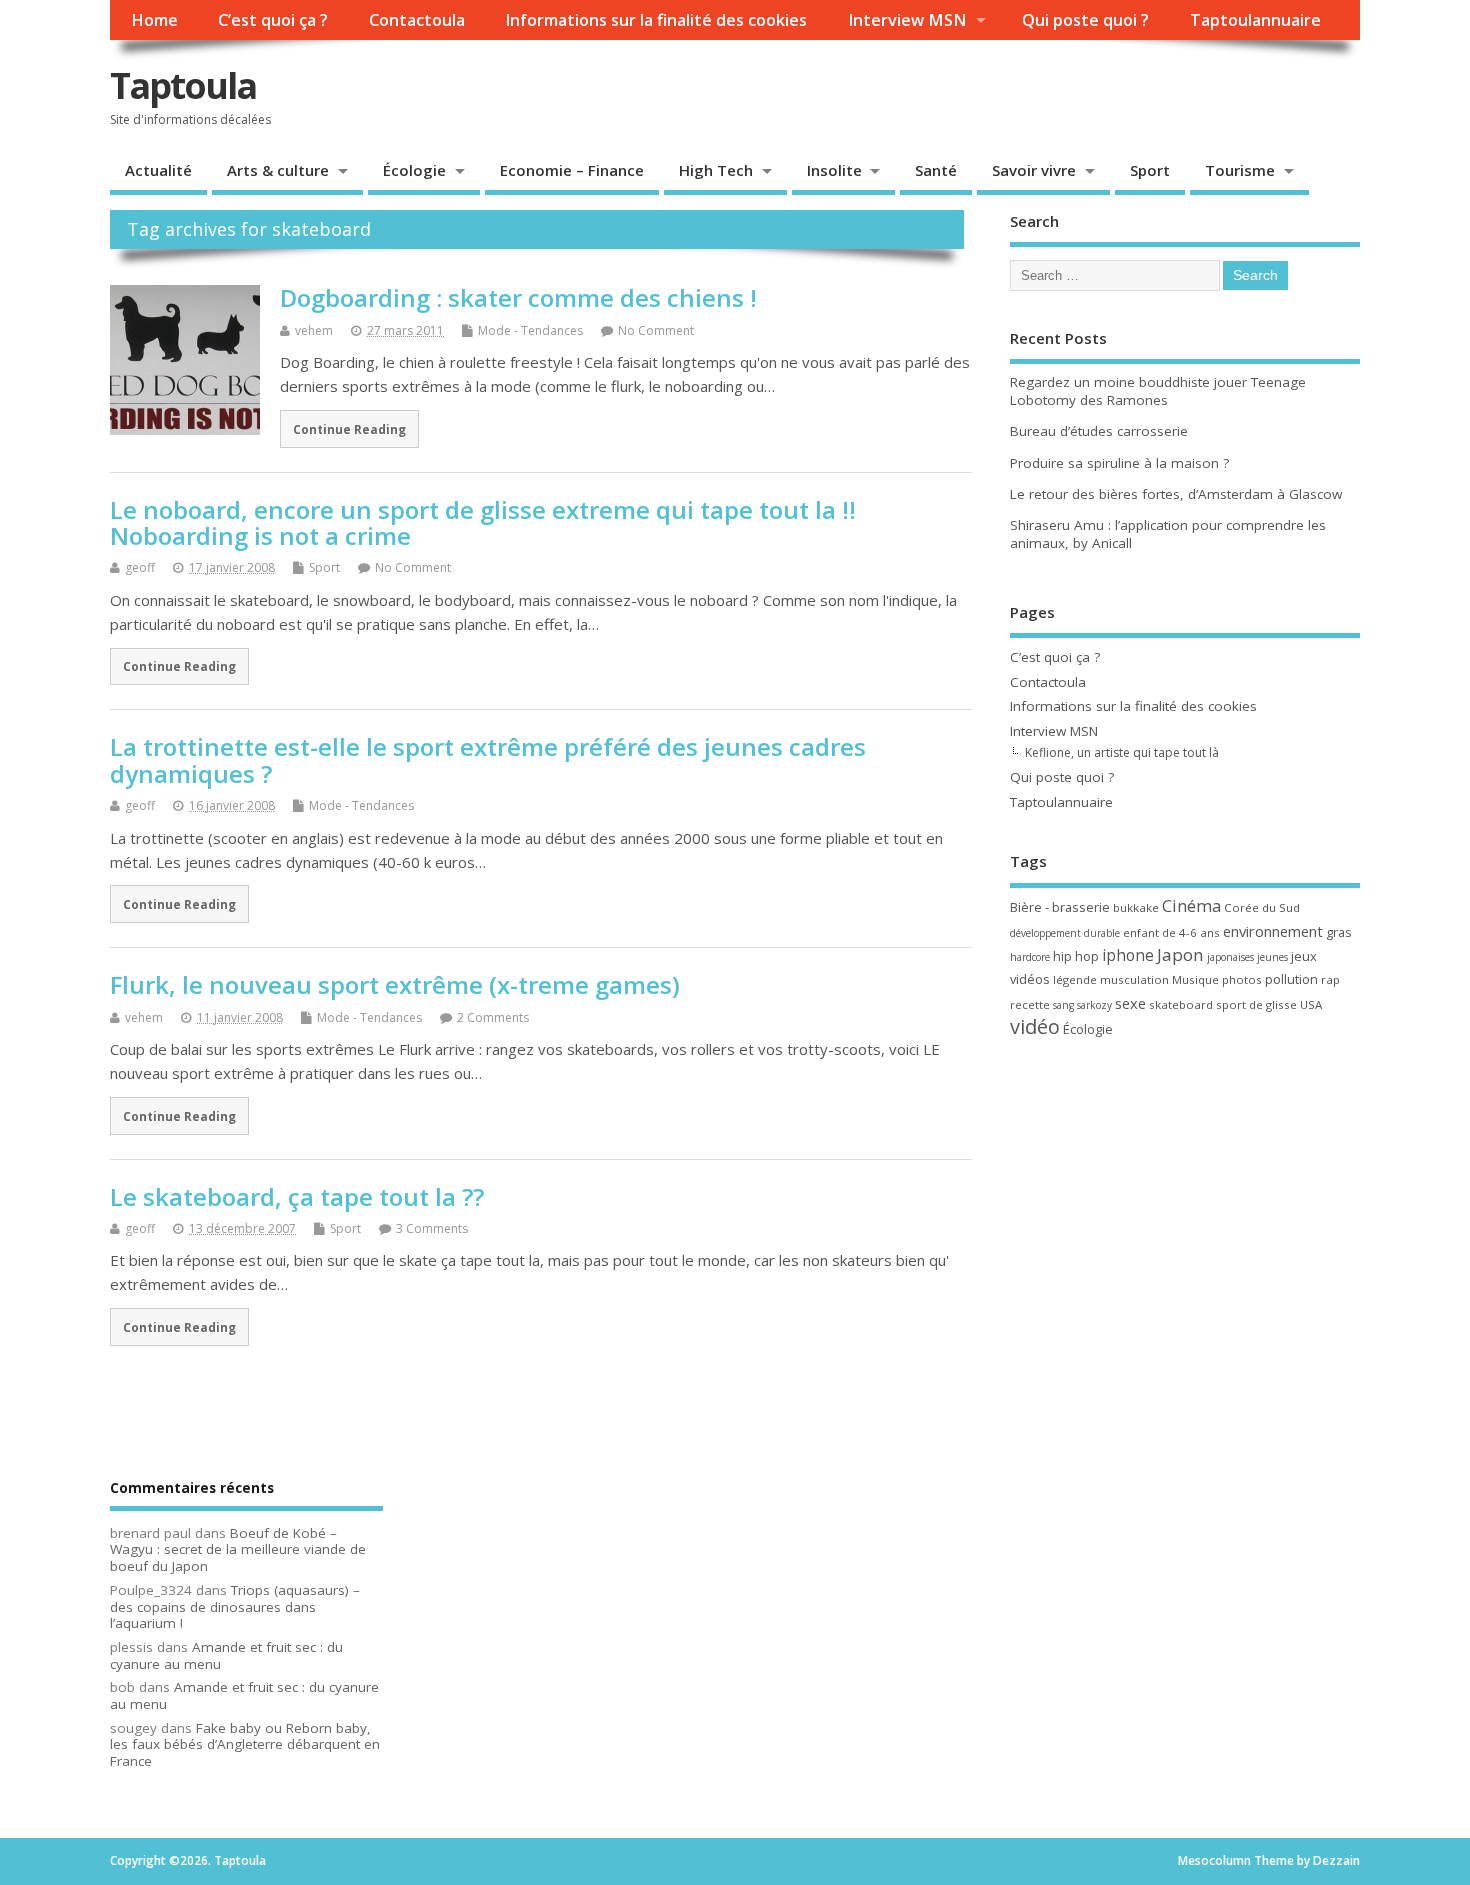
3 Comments (432, 1228)
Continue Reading (349, 429)
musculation (1134, 979)
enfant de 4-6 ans (1171, 932)
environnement (1273, 931)
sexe (1130, 1003)
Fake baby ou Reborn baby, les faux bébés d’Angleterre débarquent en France (245, 1745)
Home (154, 20)
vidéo (1035, 1026)
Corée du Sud (1262, 907)
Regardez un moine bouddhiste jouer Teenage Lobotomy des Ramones (1158, 391)
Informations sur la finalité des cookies (656, 20)
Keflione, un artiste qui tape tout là (1122, 752)
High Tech (716, 170)
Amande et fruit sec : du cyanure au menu (226, 1655)
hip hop (1076, 956)
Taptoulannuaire (1255, 20)
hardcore (1030, 957)
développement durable (1065, 933)
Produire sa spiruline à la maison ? (1119, 463)
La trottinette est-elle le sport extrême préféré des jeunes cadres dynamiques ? (488, 759)
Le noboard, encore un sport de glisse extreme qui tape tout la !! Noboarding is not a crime (483, 522)
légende (1075, 979)
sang (1063, 1005)
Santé (936, 170)
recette (1030, 1004)
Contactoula (417, 20)
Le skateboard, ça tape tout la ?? (297, 1196)
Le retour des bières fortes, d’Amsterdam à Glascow (1176, 494)
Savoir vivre (1034, 170)
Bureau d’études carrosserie (1099, 431)
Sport (1150, 170)
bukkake (1136, 907)
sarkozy (1094, 1005)
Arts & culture (278, 170)
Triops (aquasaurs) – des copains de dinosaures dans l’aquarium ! (235, 1607)
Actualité (158, 170)
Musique (1195, 979)
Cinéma (1191, 905)
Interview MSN (907, 20)
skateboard (1181, 1004)
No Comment (656, 330)
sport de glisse (1256, 1004)
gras (1339, 932)
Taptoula (183, 85)
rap (1330, 979)
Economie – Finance (572, 170)
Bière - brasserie (1060, 907)
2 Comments (493, 1017)
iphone (1128, 955)
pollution (1291, 979)
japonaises (1230, 957)
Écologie (414, 170)
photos (1242, 979)
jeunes (1272, 957)
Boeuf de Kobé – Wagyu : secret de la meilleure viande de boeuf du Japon (238, 1550)
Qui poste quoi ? (1085, 20)
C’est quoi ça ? (273, 20)
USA (1311, 1004)
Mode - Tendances (530, 330)
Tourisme (1240, 170)
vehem (314, 330)
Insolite (834, 170)
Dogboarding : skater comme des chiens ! (518, 297)
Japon (1180, 954)
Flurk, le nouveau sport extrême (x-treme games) (395, 984)
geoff (140, 567)
